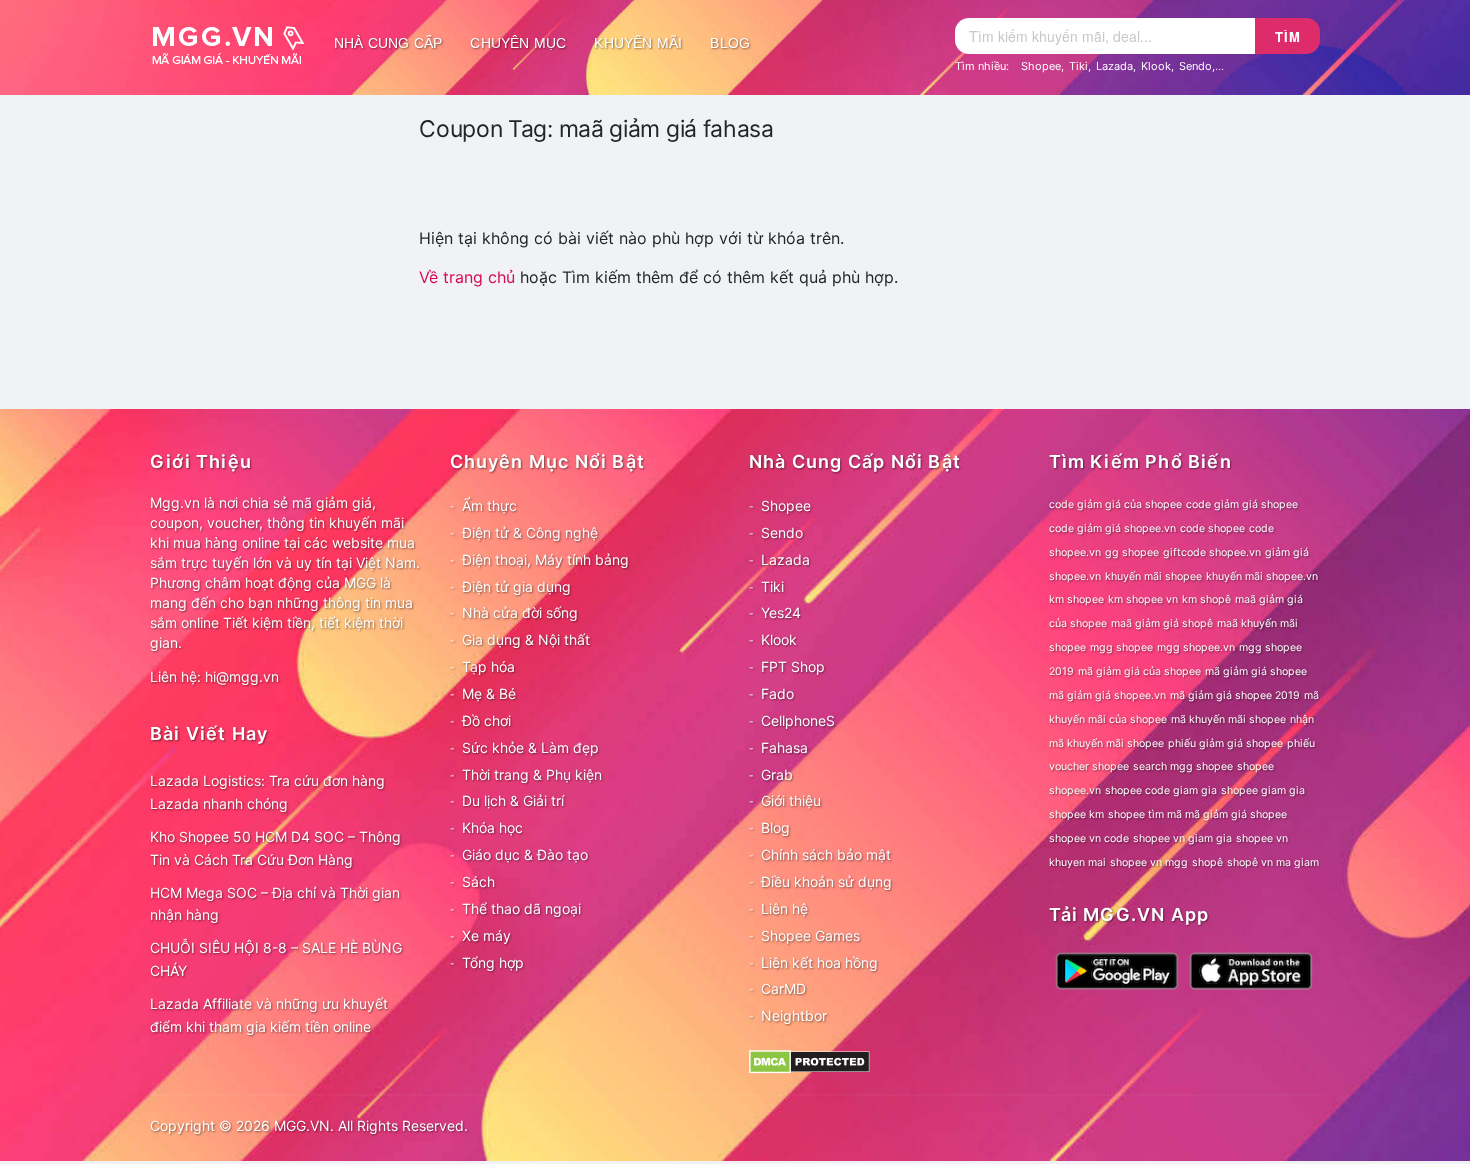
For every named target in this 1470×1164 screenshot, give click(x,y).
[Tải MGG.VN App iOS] (1251, 969)
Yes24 (781, 612)
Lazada (1114, 66)
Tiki (1078, 66)
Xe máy (486, 935)
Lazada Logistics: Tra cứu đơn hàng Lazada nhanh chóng (267, 792)
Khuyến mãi (638, 43)
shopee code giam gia (1161, 790)
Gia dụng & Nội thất (526, 639)
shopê (1207, 862)
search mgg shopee (1183, 766)
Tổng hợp (493, 962)
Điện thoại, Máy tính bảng (545, 559)
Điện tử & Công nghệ (530, 532)
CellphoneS (798, 720)
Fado (777, 693)
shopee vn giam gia (1182, 838)
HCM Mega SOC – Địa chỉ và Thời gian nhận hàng (275, 904)
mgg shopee (1121, 647)
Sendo (1195, 66)
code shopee (1212, 528)
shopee (1255, 766)
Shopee (1041, 66)
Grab (777, 774)
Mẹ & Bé (489, 693)
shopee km (1076, 814)
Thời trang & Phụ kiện (532, 774)
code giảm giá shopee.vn (1112, 528)
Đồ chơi (486, 720)
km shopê (1206, 599)
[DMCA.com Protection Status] (809, 1060)
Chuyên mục (518, 43)
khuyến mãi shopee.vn (1262, 576)
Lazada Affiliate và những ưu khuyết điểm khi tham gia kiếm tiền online (269, 1015)
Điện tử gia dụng (516, 586)
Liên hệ (784, 908)
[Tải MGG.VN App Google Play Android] (1117, 969)
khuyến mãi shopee (1153, 576)
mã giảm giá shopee (1256, 671)
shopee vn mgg (1149, 862)
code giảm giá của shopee (1115, 504)
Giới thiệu (791, 800)
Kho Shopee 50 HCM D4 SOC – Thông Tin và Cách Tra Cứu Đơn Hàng (275, 848)
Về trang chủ (467, 277)
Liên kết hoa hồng (819, 962)
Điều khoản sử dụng (826, 881)
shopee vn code (1089, 838)
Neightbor (794, 1015)
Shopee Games (810, 935)
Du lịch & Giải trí (513, 800)
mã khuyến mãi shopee (1228, 719)
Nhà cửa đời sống (520, 612)
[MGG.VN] (235, 43)
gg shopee (1132, 552)
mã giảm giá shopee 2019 (1235, 695)
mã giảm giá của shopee (1139, 671)
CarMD (783, 988)
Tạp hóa (488, 666)
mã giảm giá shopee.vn (1107, 695)
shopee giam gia (1263, 790)
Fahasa (784, 747)
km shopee (1076, 599)
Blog (730, 43)
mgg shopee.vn (1196, 647)
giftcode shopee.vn (1212, 552)
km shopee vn (1143, 599)
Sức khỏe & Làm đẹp (530, 747)
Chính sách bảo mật (826, 854)
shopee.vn (1075, 790)
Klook (1156, 66)
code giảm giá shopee (1242, 504)
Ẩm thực (489, 505)
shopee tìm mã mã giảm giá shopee (1197, 814)
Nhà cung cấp (388, 43)
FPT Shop (793, 666)
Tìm (1288, 36)
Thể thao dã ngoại (521, 908)
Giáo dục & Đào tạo (525, 854)
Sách (478, 881)
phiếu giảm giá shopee (1225, 743)
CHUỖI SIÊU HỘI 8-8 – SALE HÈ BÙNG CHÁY (276, 959)
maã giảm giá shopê (1162, 623)
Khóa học (492, 827)
